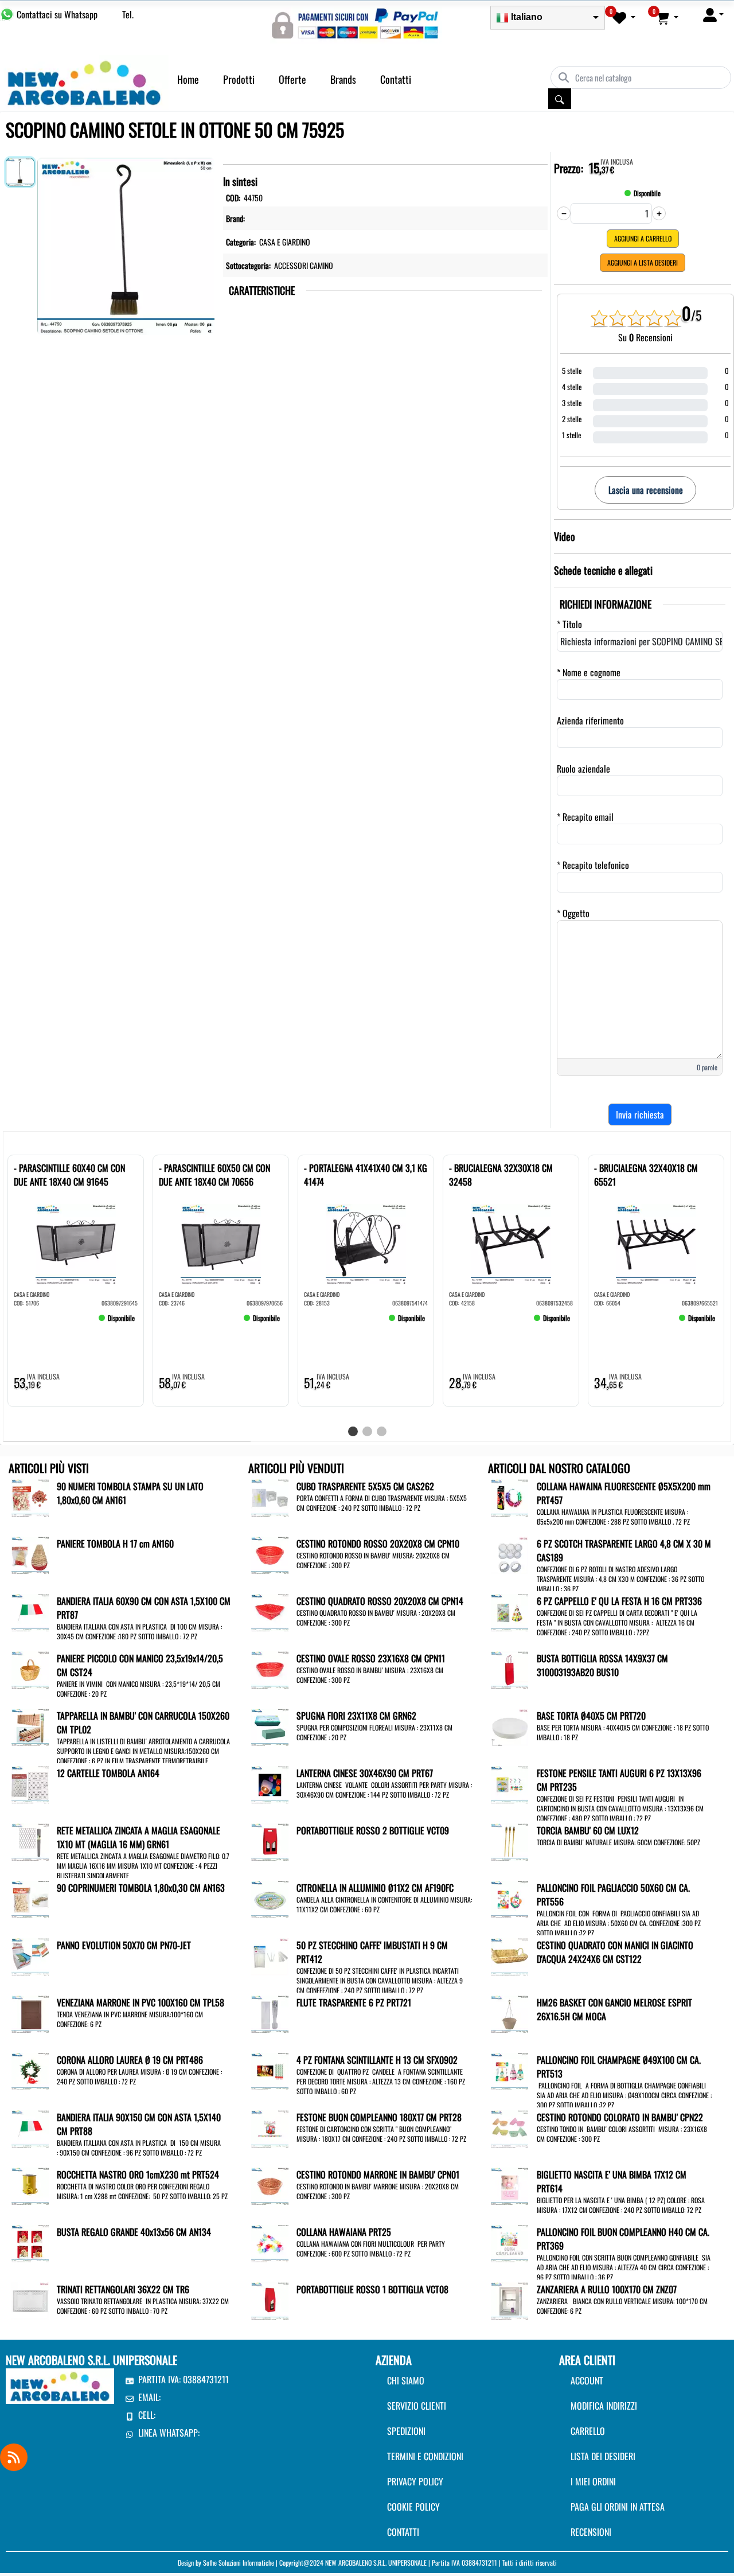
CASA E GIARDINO (285, 242)
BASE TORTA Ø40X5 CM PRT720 (591, 1716)
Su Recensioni (645, 337)
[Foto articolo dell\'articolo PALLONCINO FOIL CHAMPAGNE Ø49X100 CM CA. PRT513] (509, 2070)
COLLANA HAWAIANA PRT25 (344, 2232)
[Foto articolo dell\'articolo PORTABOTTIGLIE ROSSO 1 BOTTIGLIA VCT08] (270, 2300)
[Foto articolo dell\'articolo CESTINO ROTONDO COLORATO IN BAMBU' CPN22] (509, 2127)
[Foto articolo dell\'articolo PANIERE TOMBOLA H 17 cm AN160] (30, 1554)
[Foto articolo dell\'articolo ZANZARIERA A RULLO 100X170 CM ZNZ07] (509, 2300)
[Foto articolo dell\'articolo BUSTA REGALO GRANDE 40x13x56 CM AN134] (30, 2242)
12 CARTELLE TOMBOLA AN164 (108, 1773)
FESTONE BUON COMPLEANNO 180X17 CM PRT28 (379, 2117)
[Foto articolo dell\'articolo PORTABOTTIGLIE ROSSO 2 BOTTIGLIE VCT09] (270, 1841)
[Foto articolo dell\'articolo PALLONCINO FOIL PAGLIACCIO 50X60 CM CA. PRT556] (509, 1898)
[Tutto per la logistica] (84, 81)
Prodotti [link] (239, 79)
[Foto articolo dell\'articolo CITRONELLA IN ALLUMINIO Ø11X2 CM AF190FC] (270, 1898)
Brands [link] (343, 79)
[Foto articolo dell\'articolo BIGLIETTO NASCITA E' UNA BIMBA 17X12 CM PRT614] (509, 2185)
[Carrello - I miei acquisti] (667, 17)
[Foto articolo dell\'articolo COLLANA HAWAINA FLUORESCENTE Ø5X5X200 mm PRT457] (509, 1497)
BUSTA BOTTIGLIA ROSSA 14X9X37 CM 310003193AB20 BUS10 (602, 1665)
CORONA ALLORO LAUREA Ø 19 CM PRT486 (130, 2060)
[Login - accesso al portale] (713, 14)
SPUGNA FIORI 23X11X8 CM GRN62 (356, 1716)
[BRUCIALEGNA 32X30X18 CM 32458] (466, 1323)
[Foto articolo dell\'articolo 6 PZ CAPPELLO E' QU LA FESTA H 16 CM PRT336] (509, 1611)
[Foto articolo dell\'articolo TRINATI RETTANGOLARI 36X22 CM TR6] (30, 2300)
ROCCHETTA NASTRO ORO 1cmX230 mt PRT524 (138, 2174)
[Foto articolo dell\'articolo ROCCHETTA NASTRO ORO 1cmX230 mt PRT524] (30, 2185)
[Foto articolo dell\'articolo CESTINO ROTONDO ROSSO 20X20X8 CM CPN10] (270, 1554)
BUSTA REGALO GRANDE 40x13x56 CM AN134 (134, 2232)
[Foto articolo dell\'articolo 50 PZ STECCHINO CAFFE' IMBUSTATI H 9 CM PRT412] (270, 1955)
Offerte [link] (292, 79)
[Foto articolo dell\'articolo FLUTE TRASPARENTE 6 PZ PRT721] (270, 2013)
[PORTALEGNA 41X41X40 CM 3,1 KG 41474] (321, 1323)
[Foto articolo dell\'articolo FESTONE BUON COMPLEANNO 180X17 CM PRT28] (270, 2127)
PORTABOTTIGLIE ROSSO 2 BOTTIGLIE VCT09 (373, 1830)
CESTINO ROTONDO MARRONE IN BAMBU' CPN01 (378, 2174)
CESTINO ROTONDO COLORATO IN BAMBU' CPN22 (620, 2117)
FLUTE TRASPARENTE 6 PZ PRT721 (354, 2002)
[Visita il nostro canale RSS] (14, 2457)
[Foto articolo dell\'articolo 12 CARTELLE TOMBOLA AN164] (30, 1783)
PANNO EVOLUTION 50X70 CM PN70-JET (124, 1945)
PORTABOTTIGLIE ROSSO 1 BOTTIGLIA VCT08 (372, 2289)
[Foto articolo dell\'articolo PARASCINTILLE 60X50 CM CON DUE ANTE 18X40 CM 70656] (221, 1244)
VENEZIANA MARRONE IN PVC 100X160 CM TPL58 (140, 2002)
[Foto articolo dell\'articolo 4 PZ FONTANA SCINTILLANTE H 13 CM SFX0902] (270, 2070)
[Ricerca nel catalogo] (560, 99)
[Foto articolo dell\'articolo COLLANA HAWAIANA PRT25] (270, 2242)
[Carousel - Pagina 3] (382, 1431)
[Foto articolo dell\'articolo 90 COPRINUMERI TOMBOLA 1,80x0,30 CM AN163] (30, 1898)
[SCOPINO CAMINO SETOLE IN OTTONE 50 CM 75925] (126, 244)
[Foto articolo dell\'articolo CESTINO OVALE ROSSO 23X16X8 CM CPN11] (270, 1669)
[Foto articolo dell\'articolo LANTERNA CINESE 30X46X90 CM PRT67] (270, 1783)
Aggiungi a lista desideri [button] (643, 262)
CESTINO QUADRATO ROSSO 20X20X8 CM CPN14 (380, 1601)
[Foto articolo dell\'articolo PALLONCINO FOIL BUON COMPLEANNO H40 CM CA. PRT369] (509, 2242)
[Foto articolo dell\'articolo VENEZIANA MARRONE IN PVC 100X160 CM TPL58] (30, 2013)
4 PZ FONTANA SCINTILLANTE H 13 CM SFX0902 (377, 2060)
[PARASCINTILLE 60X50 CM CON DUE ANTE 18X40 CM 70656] (176, 1323)
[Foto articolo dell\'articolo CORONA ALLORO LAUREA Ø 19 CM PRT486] (30, 2070)
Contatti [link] (396, 79)
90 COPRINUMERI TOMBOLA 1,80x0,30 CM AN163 (141, 1888)
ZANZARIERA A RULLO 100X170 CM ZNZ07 (607, 2289)
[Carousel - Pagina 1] (353, 1431)
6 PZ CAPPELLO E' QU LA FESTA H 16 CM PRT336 (619, 1601)
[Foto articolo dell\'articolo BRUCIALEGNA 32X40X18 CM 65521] (656, 1244)
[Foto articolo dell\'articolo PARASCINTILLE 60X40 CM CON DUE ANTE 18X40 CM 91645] (76, 1244)
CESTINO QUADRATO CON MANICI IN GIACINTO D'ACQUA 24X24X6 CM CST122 (615, 1952)
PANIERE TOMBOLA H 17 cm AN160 (115, 1544)
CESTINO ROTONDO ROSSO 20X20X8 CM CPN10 (378, 1544)
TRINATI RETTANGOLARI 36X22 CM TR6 (123, 2289)
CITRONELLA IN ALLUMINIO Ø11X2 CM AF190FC (375, 1888)
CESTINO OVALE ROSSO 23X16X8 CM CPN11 (371, 1658)
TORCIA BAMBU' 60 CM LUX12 (588, 1830)
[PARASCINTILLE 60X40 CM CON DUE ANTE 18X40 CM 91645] (31, 1323)
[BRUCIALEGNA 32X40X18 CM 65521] (611, 1323)
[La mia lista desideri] (624, 17)
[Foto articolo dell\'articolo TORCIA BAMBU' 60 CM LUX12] (509, 1841)
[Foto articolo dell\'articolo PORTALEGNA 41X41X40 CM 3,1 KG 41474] (366, 1244)
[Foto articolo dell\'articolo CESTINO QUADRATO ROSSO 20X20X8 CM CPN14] (270, 1611)
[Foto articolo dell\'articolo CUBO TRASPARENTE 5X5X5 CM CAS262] (270, 1497)
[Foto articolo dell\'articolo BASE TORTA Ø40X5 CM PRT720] (509, 1726)
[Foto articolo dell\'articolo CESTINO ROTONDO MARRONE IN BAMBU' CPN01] (270, 2185)
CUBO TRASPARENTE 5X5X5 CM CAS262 (365, 1486)
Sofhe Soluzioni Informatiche (239, 2563)
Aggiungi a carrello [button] (643, 238)
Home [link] (188, 79)
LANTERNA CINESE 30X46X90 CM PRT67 (365, 1773)
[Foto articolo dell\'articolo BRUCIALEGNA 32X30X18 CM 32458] (511, 1244)
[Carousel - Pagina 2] (367, 1431)
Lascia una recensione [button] (646, 490)
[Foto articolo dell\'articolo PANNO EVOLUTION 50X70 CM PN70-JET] (30, 1955)
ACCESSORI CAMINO (304, 265)
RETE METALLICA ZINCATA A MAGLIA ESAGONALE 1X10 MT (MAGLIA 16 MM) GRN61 (138, 1837)
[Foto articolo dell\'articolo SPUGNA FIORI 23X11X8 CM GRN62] (270, 1726)
